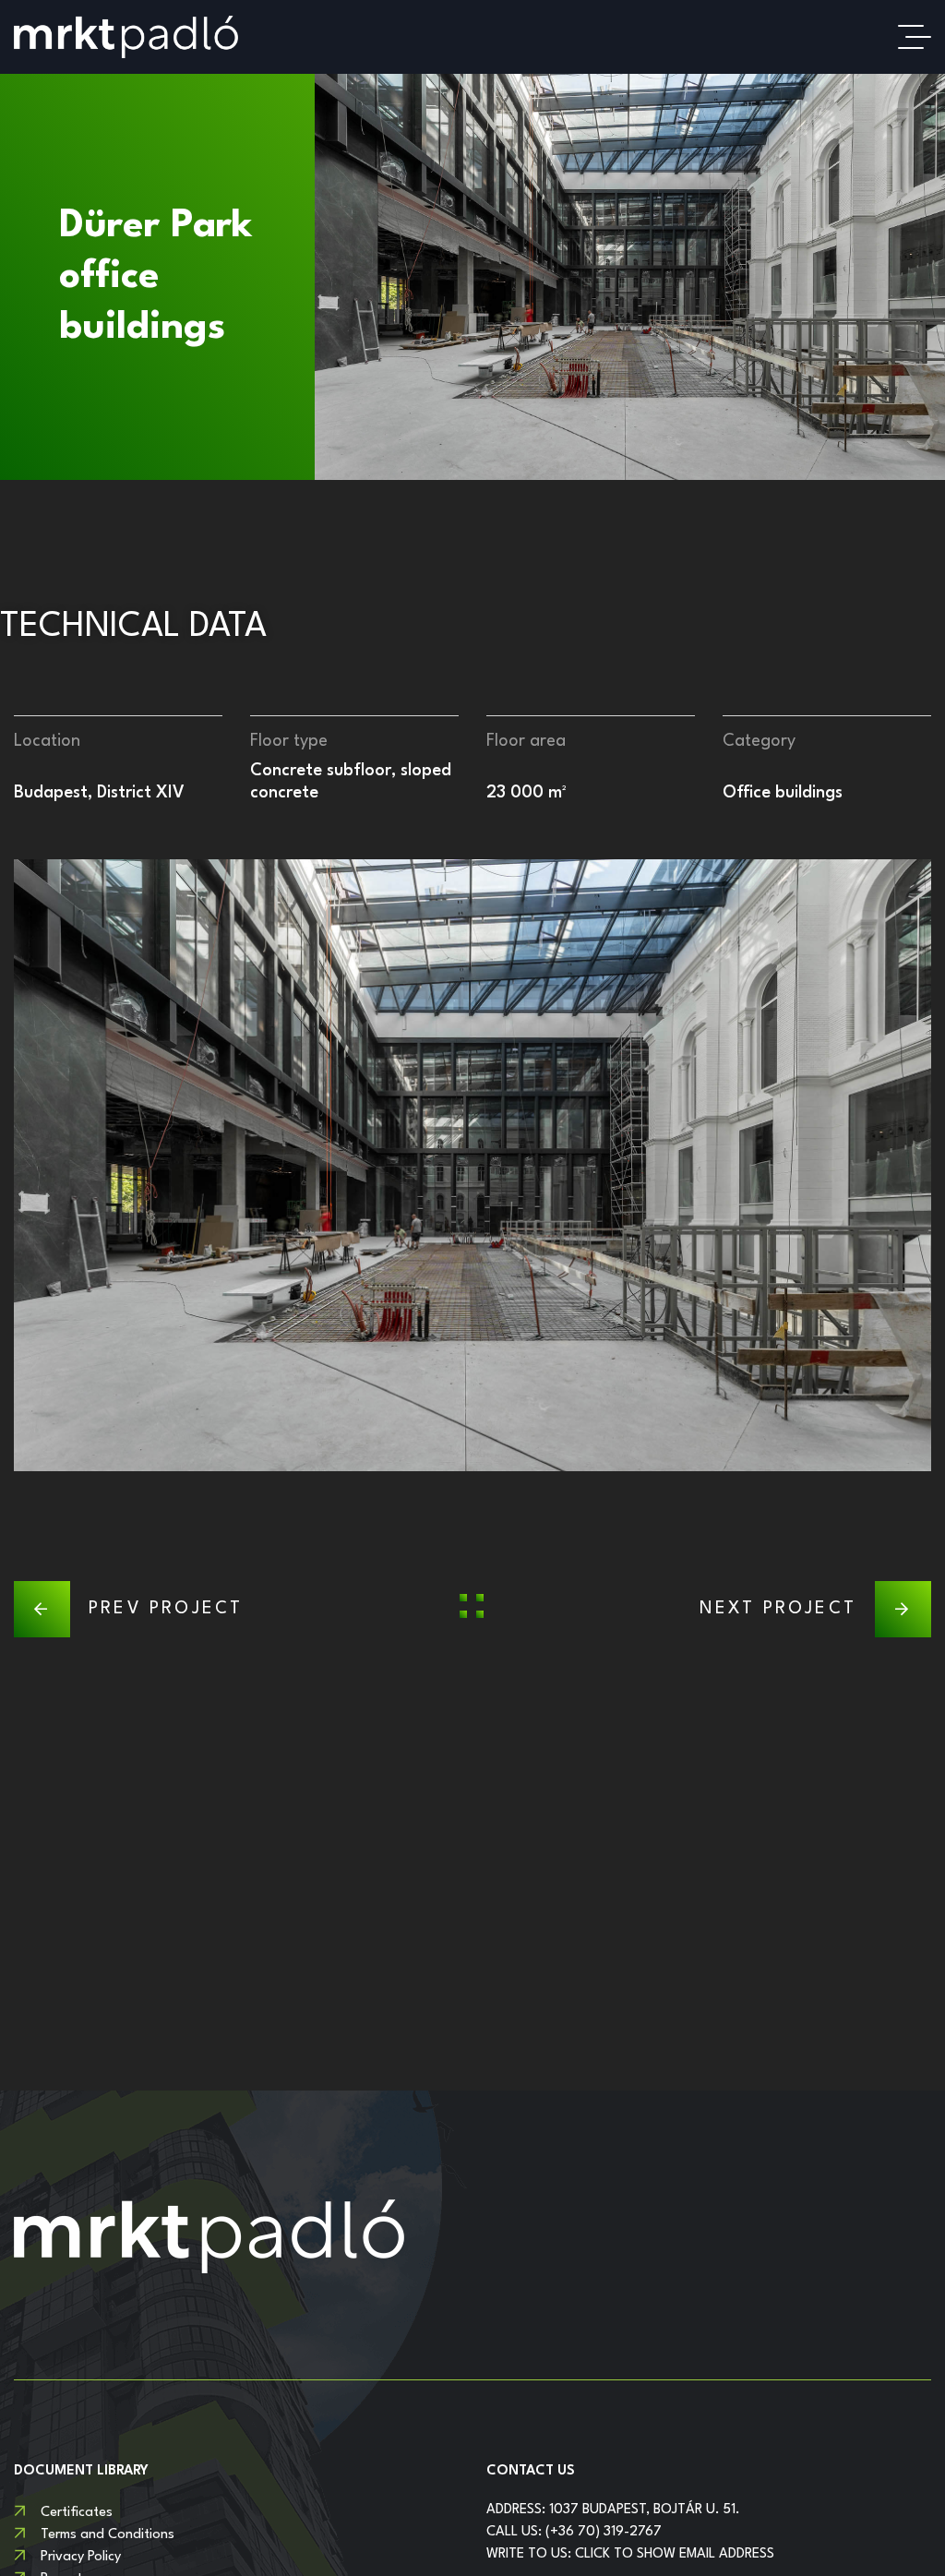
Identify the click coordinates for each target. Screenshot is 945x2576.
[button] (28, 1165)
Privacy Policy (81, 2557)
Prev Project (166, 1609)
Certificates (77, 2513)
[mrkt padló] (126, 37)
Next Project (778, 1609)
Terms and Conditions (108, 2535)
